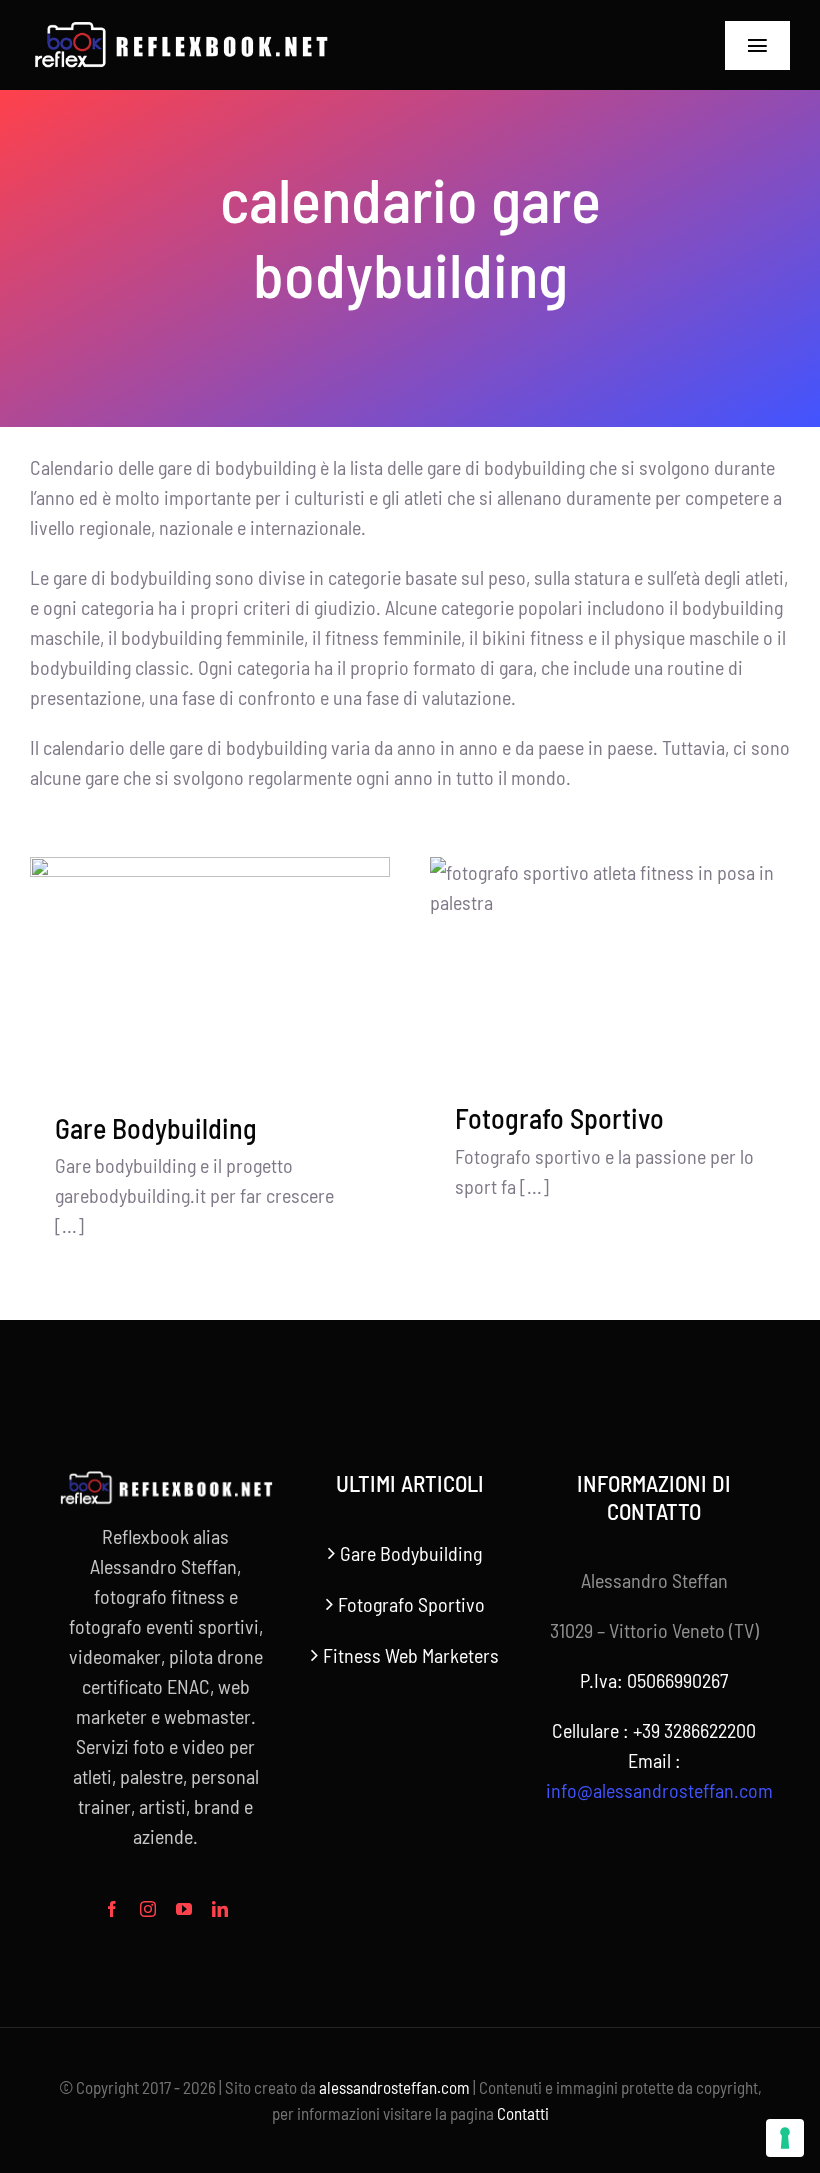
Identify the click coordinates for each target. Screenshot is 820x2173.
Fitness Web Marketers (411, 1655)
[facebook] (112, 1909)
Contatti (523, 2113)
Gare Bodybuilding (156, 1128)
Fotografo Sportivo (559, 1118)
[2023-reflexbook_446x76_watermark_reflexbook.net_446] (180, 30)
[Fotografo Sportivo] (610, 965)
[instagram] (148, 1909)
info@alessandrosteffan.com (659, 1790)
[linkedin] (220, 1909)
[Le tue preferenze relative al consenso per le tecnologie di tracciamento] (785, 2138)
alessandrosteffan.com (394, 2087)
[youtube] (184, 1909)
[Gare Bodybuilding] (210, 969)
